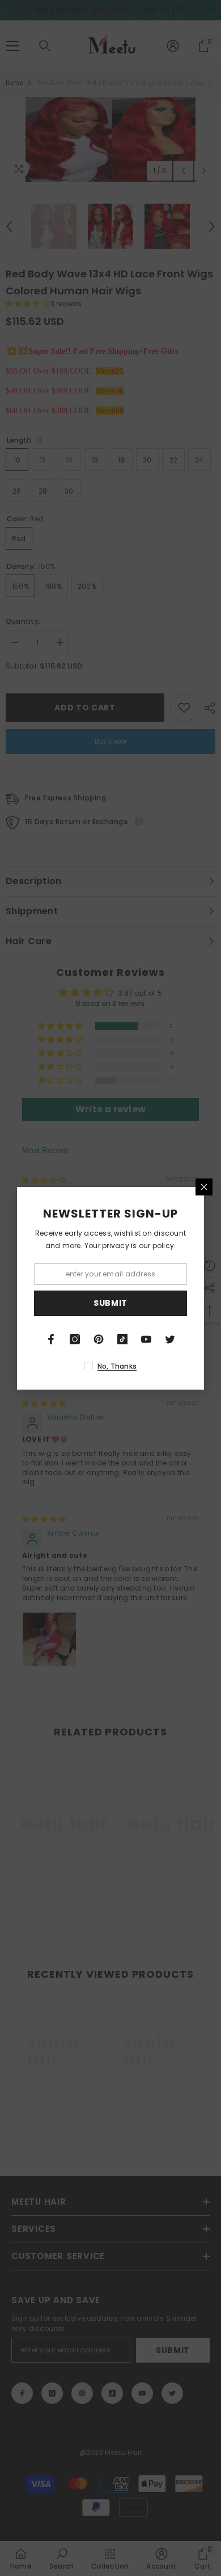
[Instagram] (75, 1339)
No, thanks (117, 1366)
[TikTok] (122, 1339)
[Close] (204, 1187)
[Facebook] (51, 1339)
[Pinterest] (99, 1339)
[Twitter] (170, 1339)
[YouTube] (146, 1339)
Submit (110, 1303)
